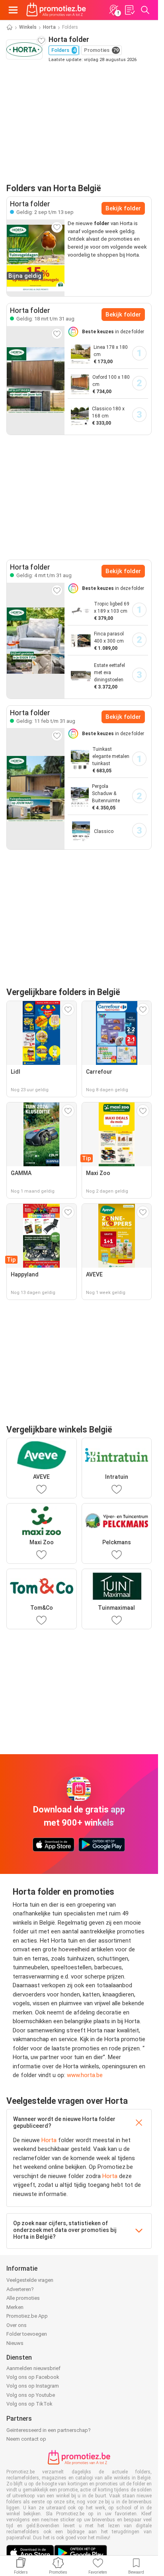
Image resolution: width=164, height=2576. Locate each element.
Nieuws (15, 2343)
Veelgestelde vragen (30, 2280)
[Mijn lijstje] (129, 10)
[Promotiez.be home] (56, 10)
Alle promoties (23, 2298)
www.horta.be (85, 2075)
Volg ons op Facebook (33, 2377)
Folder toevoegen (27, 2334)
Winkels (28, 27)
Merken (15, 2307)
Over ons (17, 2325)
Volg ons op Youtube (31, 2395)
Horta (49, 27)
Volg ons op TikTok (29, 2404)
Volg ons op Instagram (33, 2386)
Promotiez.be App (27, 2316)
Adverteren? (20, 2289)
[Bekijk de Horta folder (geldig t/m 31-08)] (36, 380)
